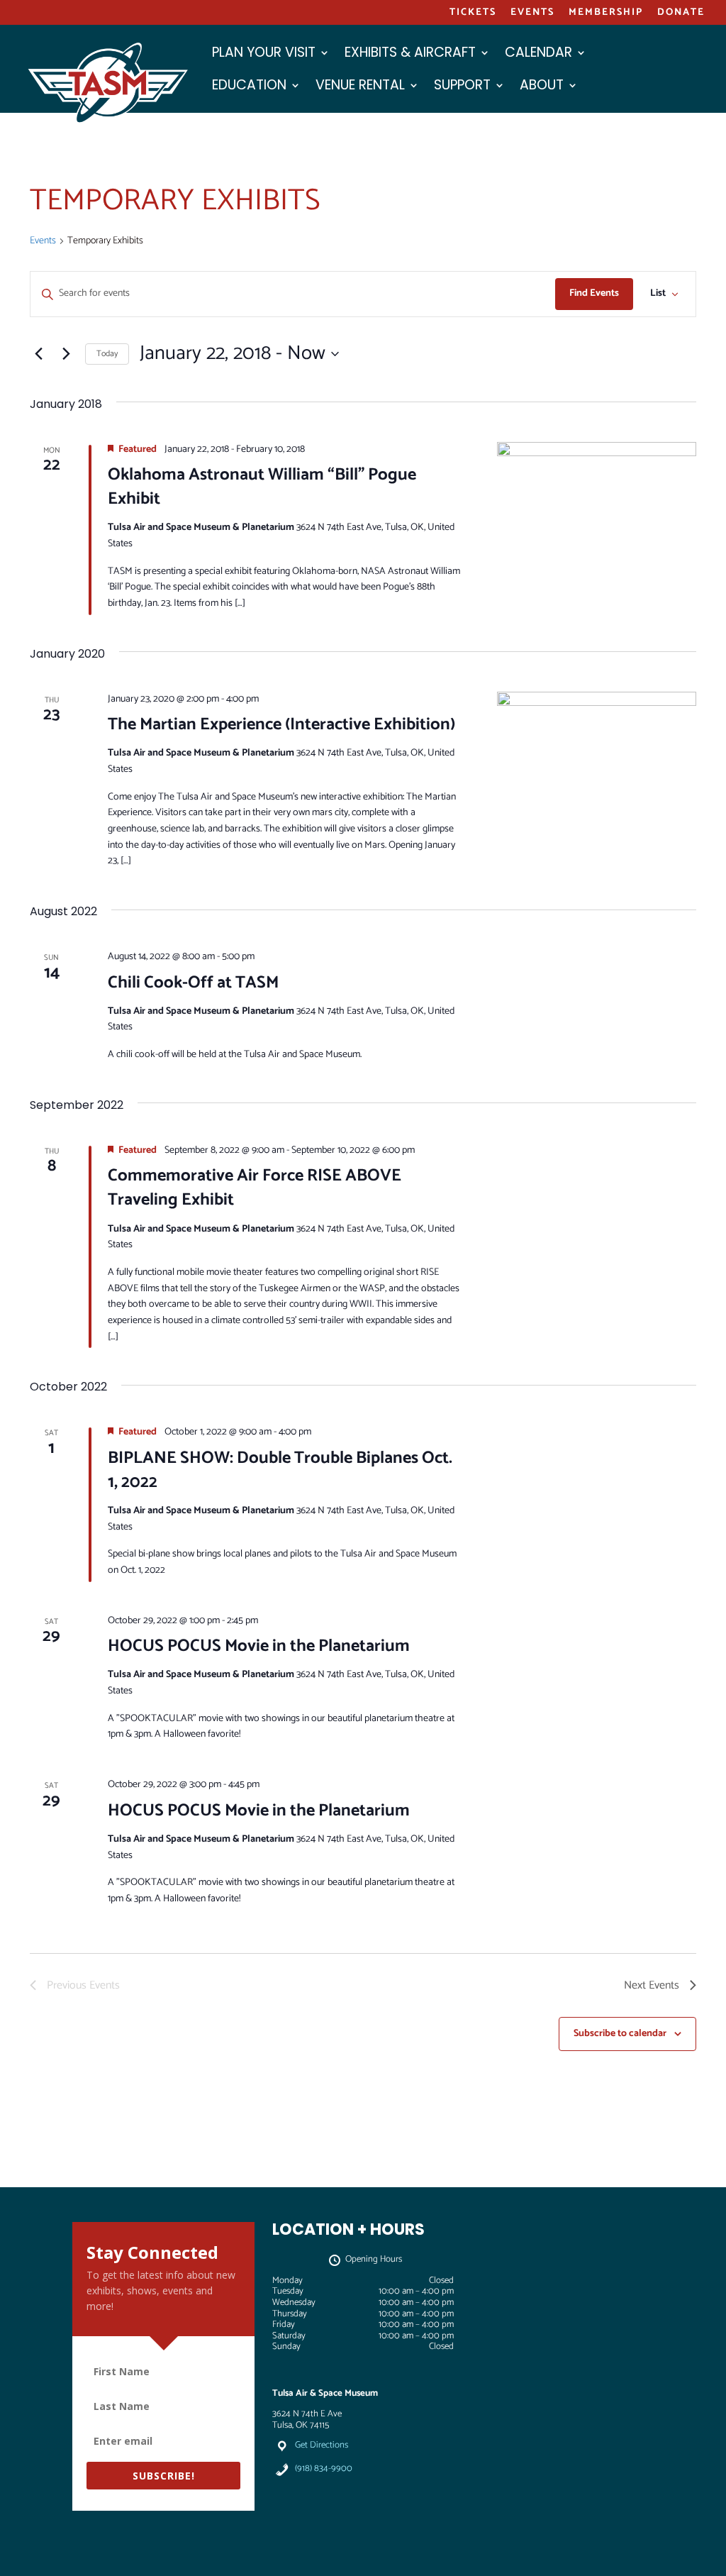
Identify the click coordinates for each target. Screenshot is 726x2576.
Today (107, 354)
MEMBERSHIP (606, 14)
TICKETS (473, 14)
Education (249, 87)
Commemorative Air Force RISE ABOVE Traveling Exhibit (255, 1188)
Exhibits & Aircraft (410, 55)
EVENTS (532, 14)
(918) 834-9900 (324, 2469)
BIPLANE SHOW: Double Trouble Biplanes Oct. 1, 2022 (280, 1470)
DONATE (681, 14)
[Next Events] (66, 354)
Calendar (538, 55)
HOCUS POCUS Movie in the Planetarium (259, 1646)
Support (462, 87)
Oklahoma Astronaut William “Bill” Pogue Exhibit (262, 487)
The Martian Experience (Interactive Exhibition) (281, 725)
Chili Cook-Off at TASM (193, 983)
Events (43, 242)
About (542, 87)
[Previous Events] (38, 354)
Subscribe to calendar (620, 2034)
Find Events (594, 293)
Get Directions (322, 2445)
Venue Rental (360, 87)
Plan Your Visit (264, 55)
